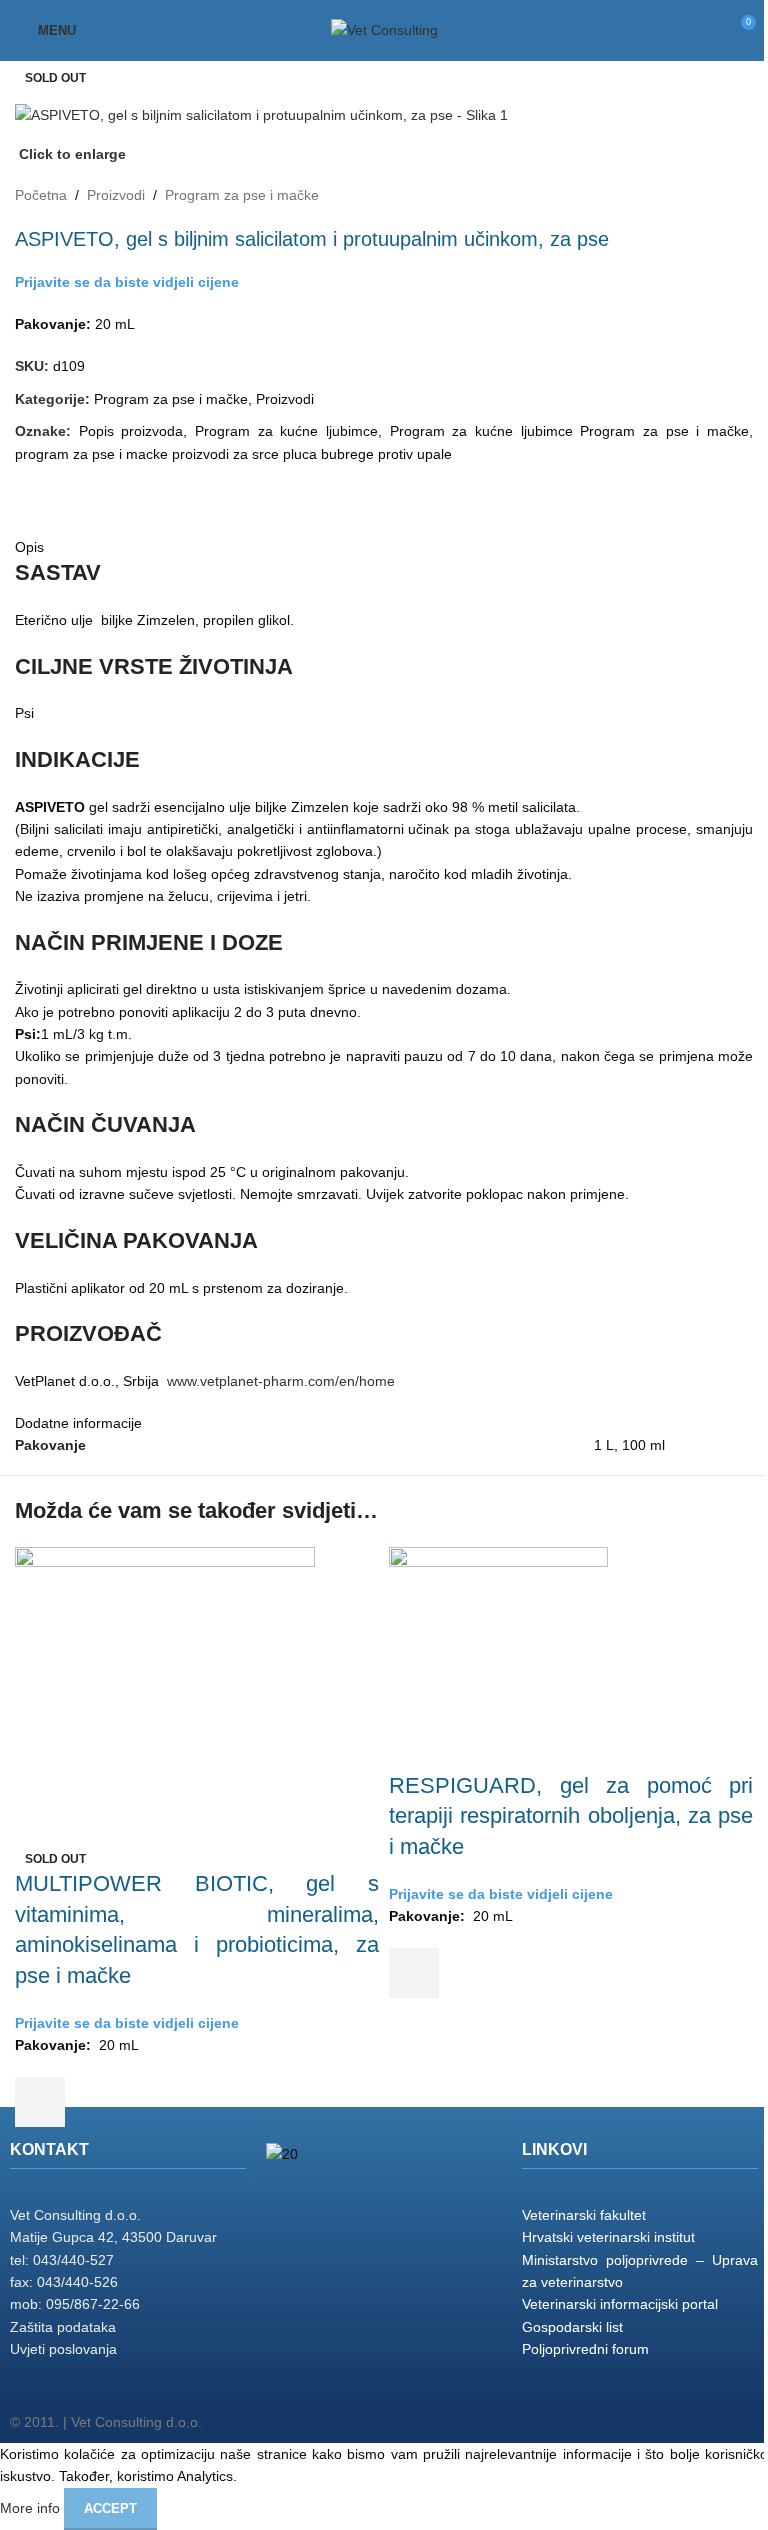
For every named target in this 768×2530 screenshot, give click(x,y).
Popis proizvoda (131, 431)
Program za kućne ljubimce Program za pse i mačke (569, 431)
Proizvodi (116, 195)
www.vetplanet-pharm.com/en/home (281, 1381)
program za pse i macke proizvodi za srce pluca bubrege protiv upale (233, 454)
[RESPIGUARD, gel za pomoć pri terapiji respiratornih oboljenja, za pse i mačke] (498, 1657)
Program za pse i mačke (242, 195)
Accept (110, 2508)
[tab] (31, 485)
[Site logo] (384, 29)
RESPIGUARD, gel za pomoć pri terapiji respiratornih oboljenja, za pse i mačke (571, 1816)
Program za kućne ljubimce (286, 431)
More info (32, 2507)
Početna (41, 195)
